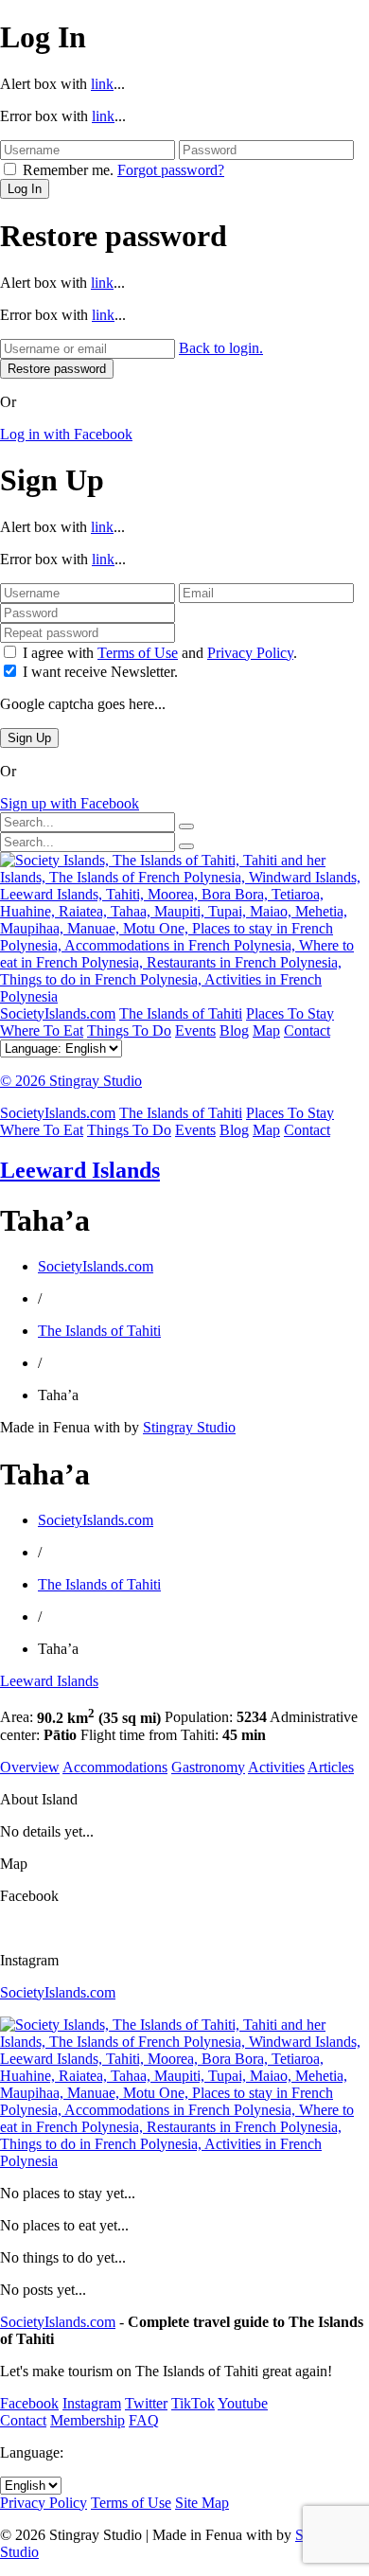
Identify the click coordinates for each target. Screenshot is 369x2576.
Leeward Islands (80, 1170)
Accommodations (115, 1767)
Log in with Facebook (66, 434)
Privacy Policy (250, 653)
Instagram (92, 2403)
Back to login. (221, 348)
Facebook (29, 2403)
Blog (234, 1030)
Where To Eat (42, 1030)
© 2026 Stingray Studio (71, 1081)
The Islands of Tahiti (181, 1013)
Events (195, 1030)
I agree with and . (160, 653)
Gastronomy (208, 1767)
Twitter (146, 2403)
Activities (276, 1767)
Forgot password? (171, 170)
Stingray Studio (189, 1427)
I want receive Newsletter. (100, 672)
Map (266, 1030)
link (102, 84)
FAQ (144, 2420)
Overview (30, 1767)
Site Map (202, 2503)
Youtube (243, 2403)
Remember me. (68, 170)
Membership (88, 2420)
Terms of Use (138, 653)
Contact (307, 1030)
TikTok (193, 2403)
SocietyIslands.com (58, 1013)
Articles (331, 1767)
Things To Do (129, 1030)
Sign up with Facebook (70, 803)
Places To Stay (290, 1013)
